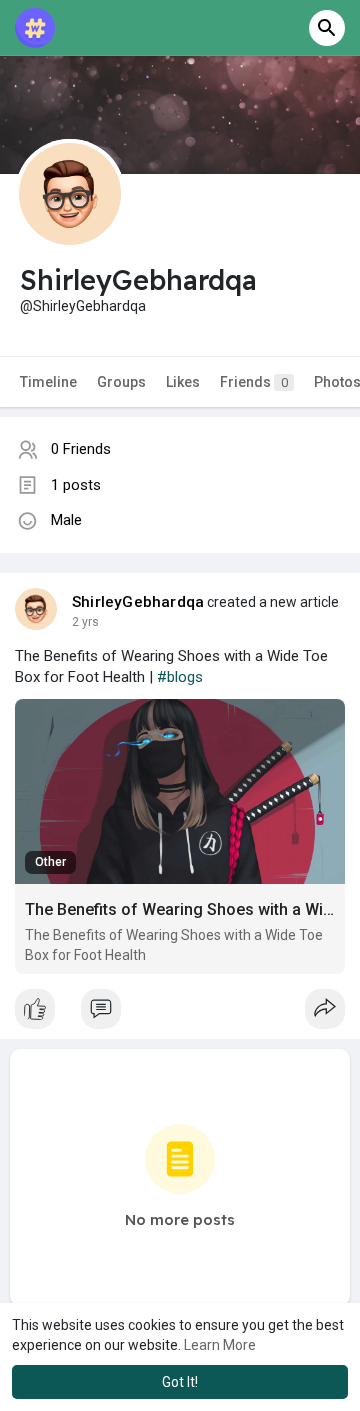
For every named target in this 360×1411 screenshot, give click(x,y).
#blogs (180, 677)
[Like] (180, 1014)
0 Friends (81, 449)
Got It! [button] (180, 1382)
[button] (327, 28)
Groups (121, 382)
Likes (183, 382)
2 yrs (85, 622)
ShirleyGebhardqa (138, 602)
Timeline (48, 382)
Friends (254, 382)
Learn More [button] (220, 1345)
